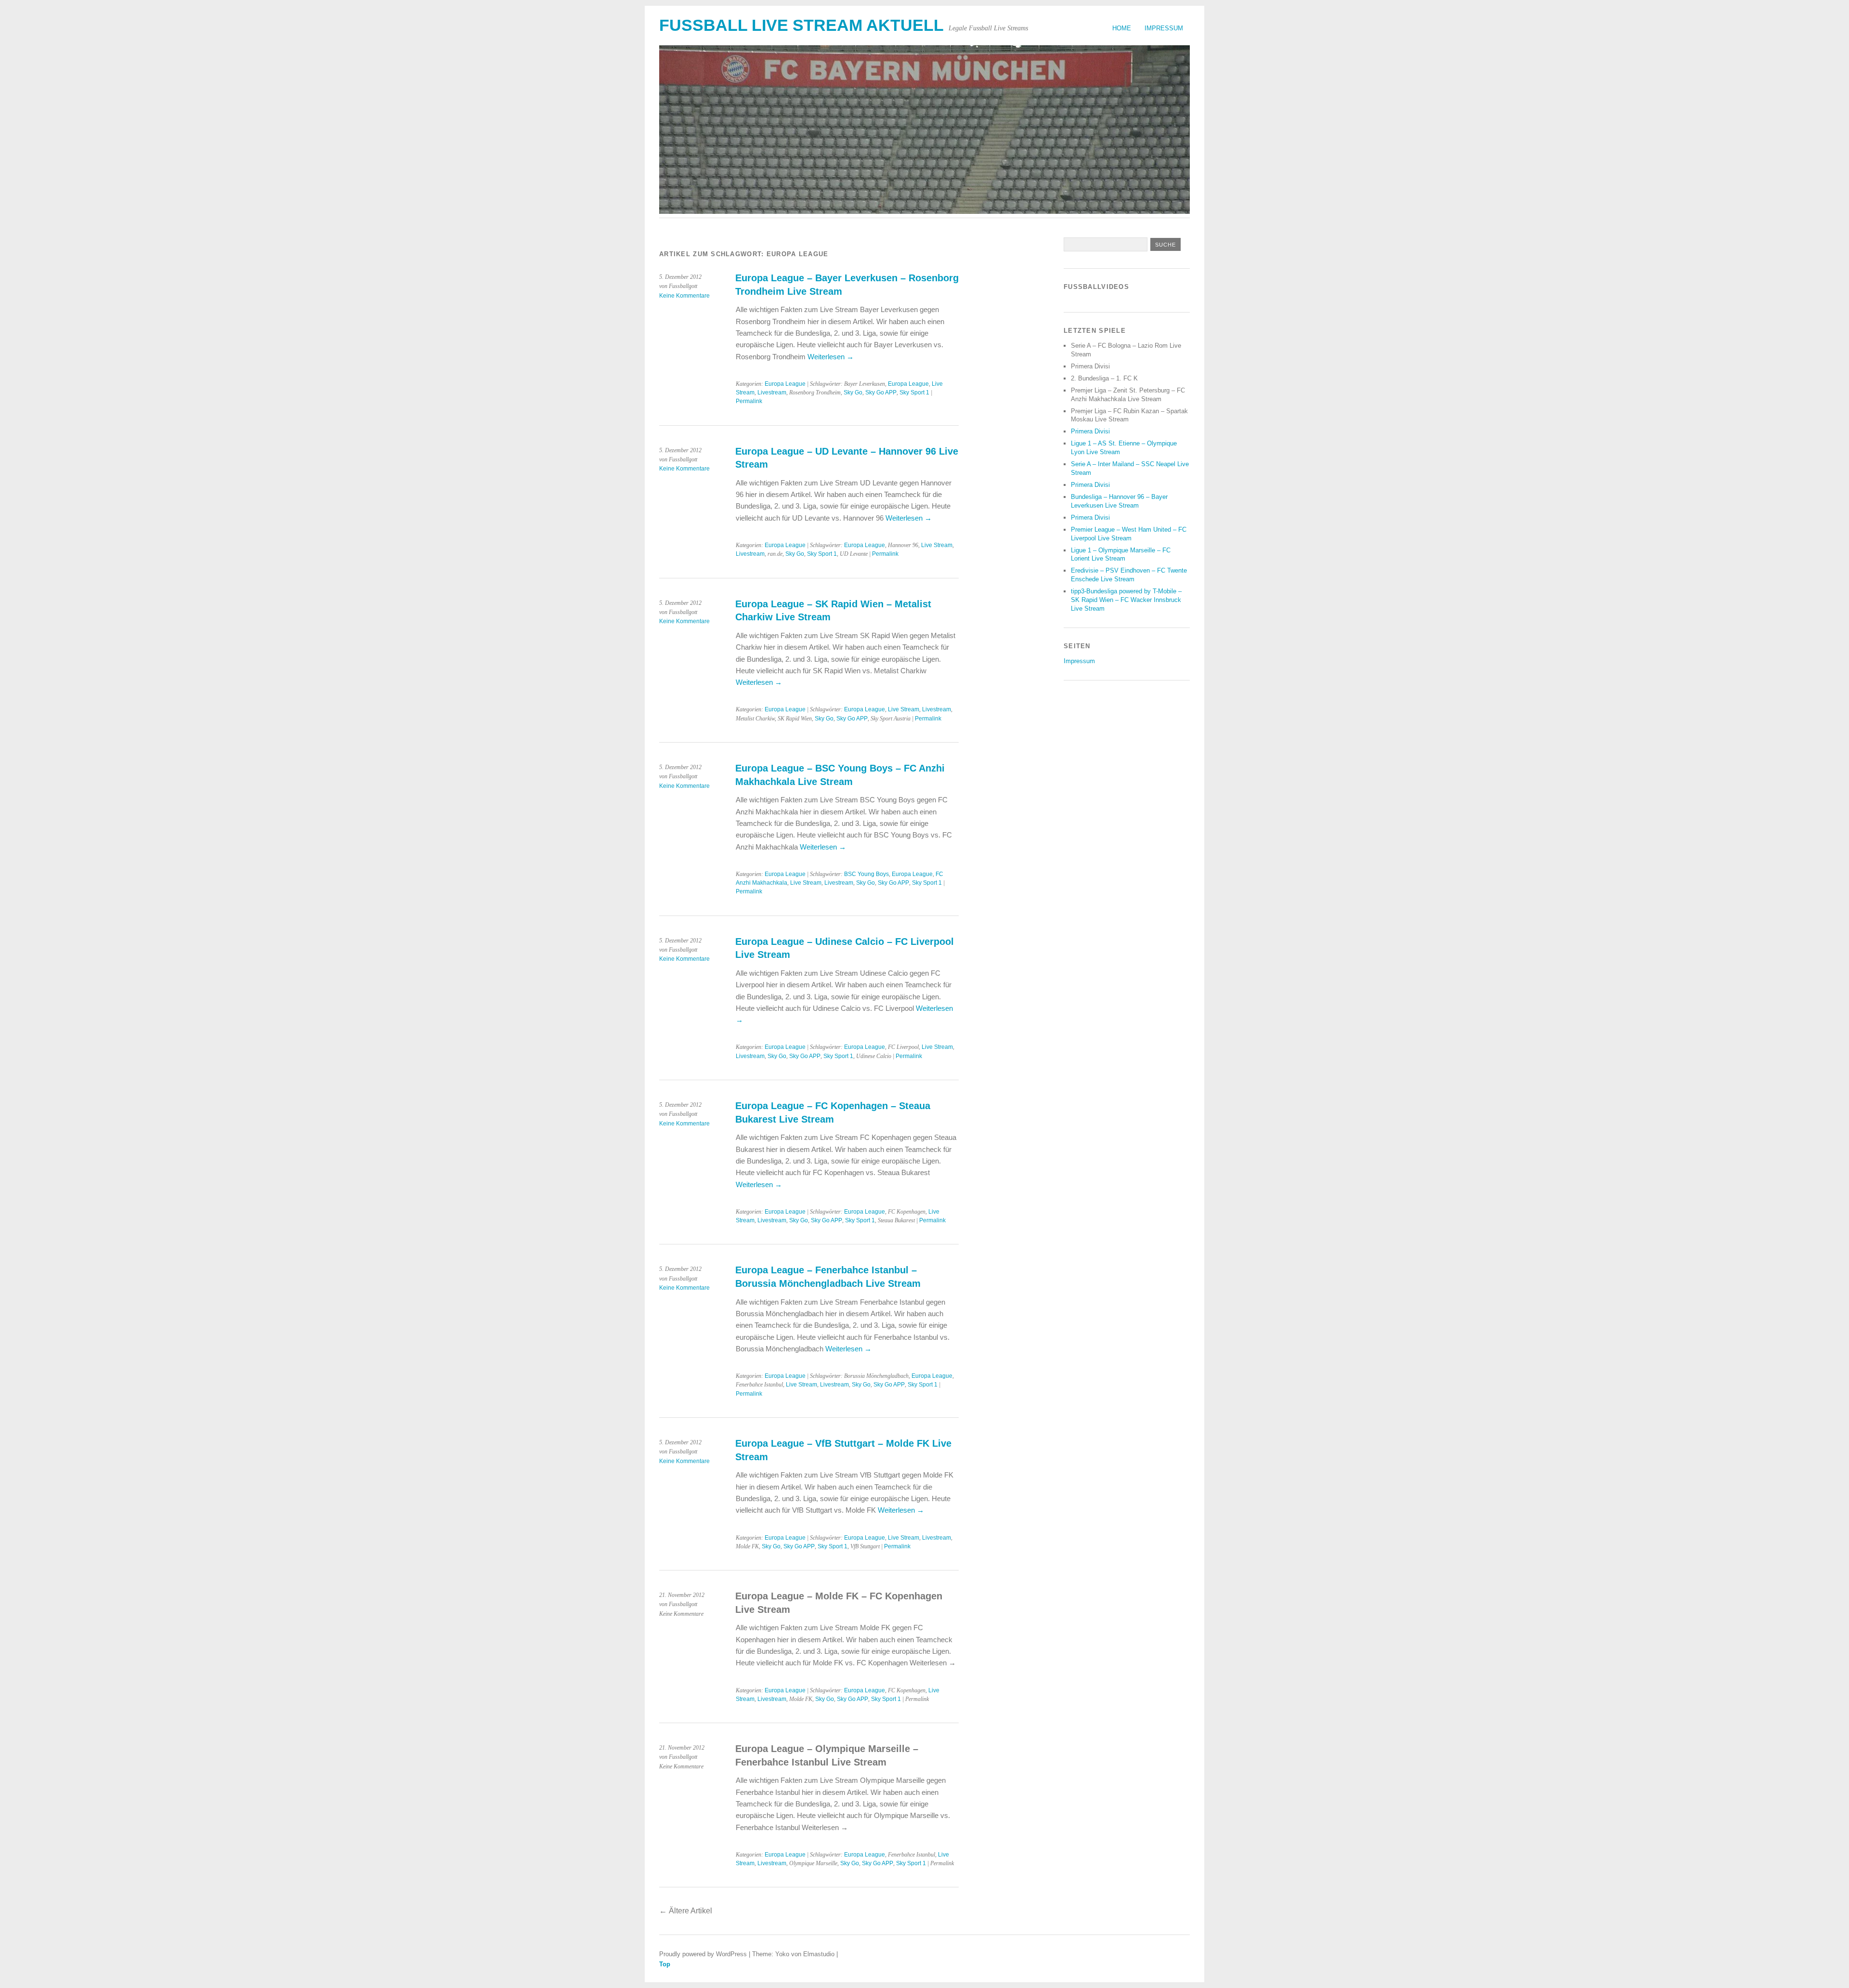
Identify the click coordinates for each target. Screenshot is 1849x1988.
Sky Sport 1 (914, 392)
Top (665, 1964)
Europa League (785, 384)
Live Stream (937, 545)
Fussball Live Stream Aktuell (801, 25)
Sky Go (853, 392)
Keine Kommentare (684, 296)
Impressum (1164, 28)
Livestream (772, 392)
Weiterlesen (831, 357)
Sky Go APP (881, 392)
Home (1122, 28)
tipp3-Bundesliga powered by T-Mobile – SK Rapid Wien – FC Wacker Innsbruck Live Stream (1126, 600)
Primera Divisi (1090, 431)
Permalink (749, 401)
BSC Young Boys (866, 874)
